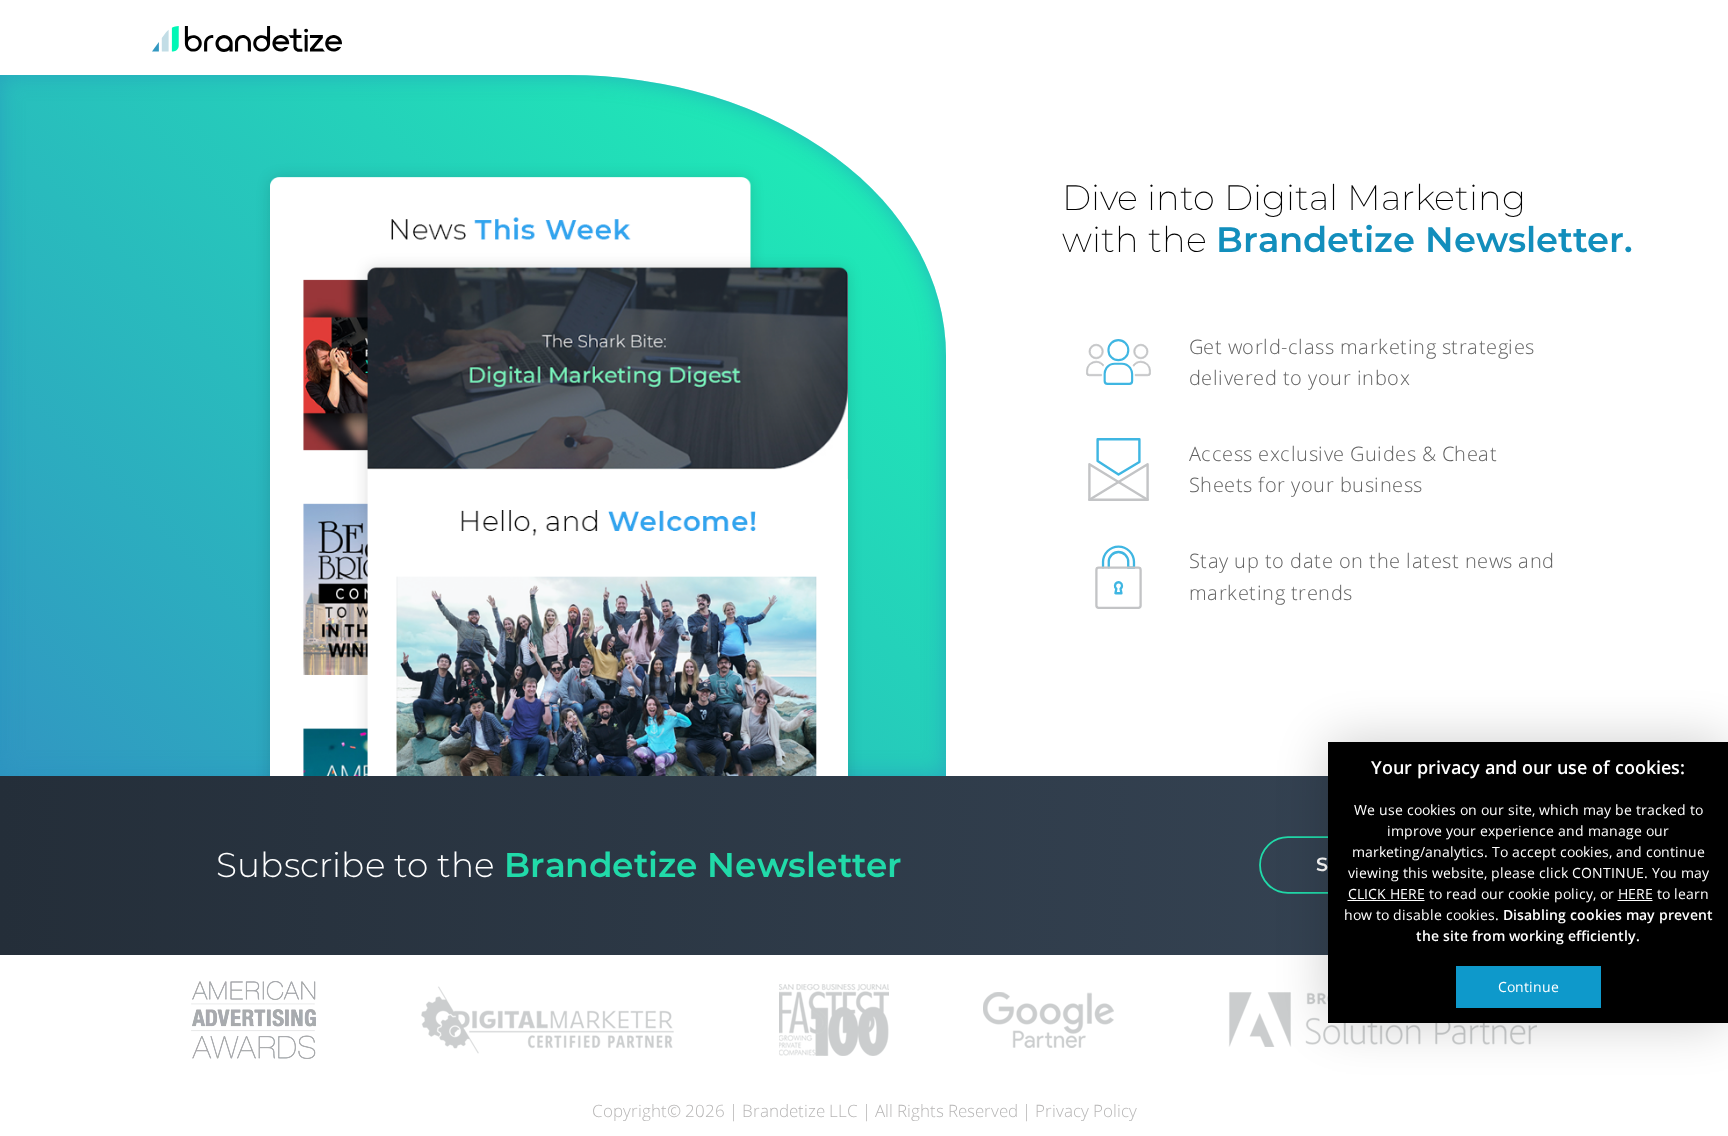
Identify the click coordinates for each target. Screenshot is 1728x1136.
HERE (1635, 892)
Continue (1528, 985)
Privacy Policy (1086, 1110)
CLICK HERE (1386, 892)
